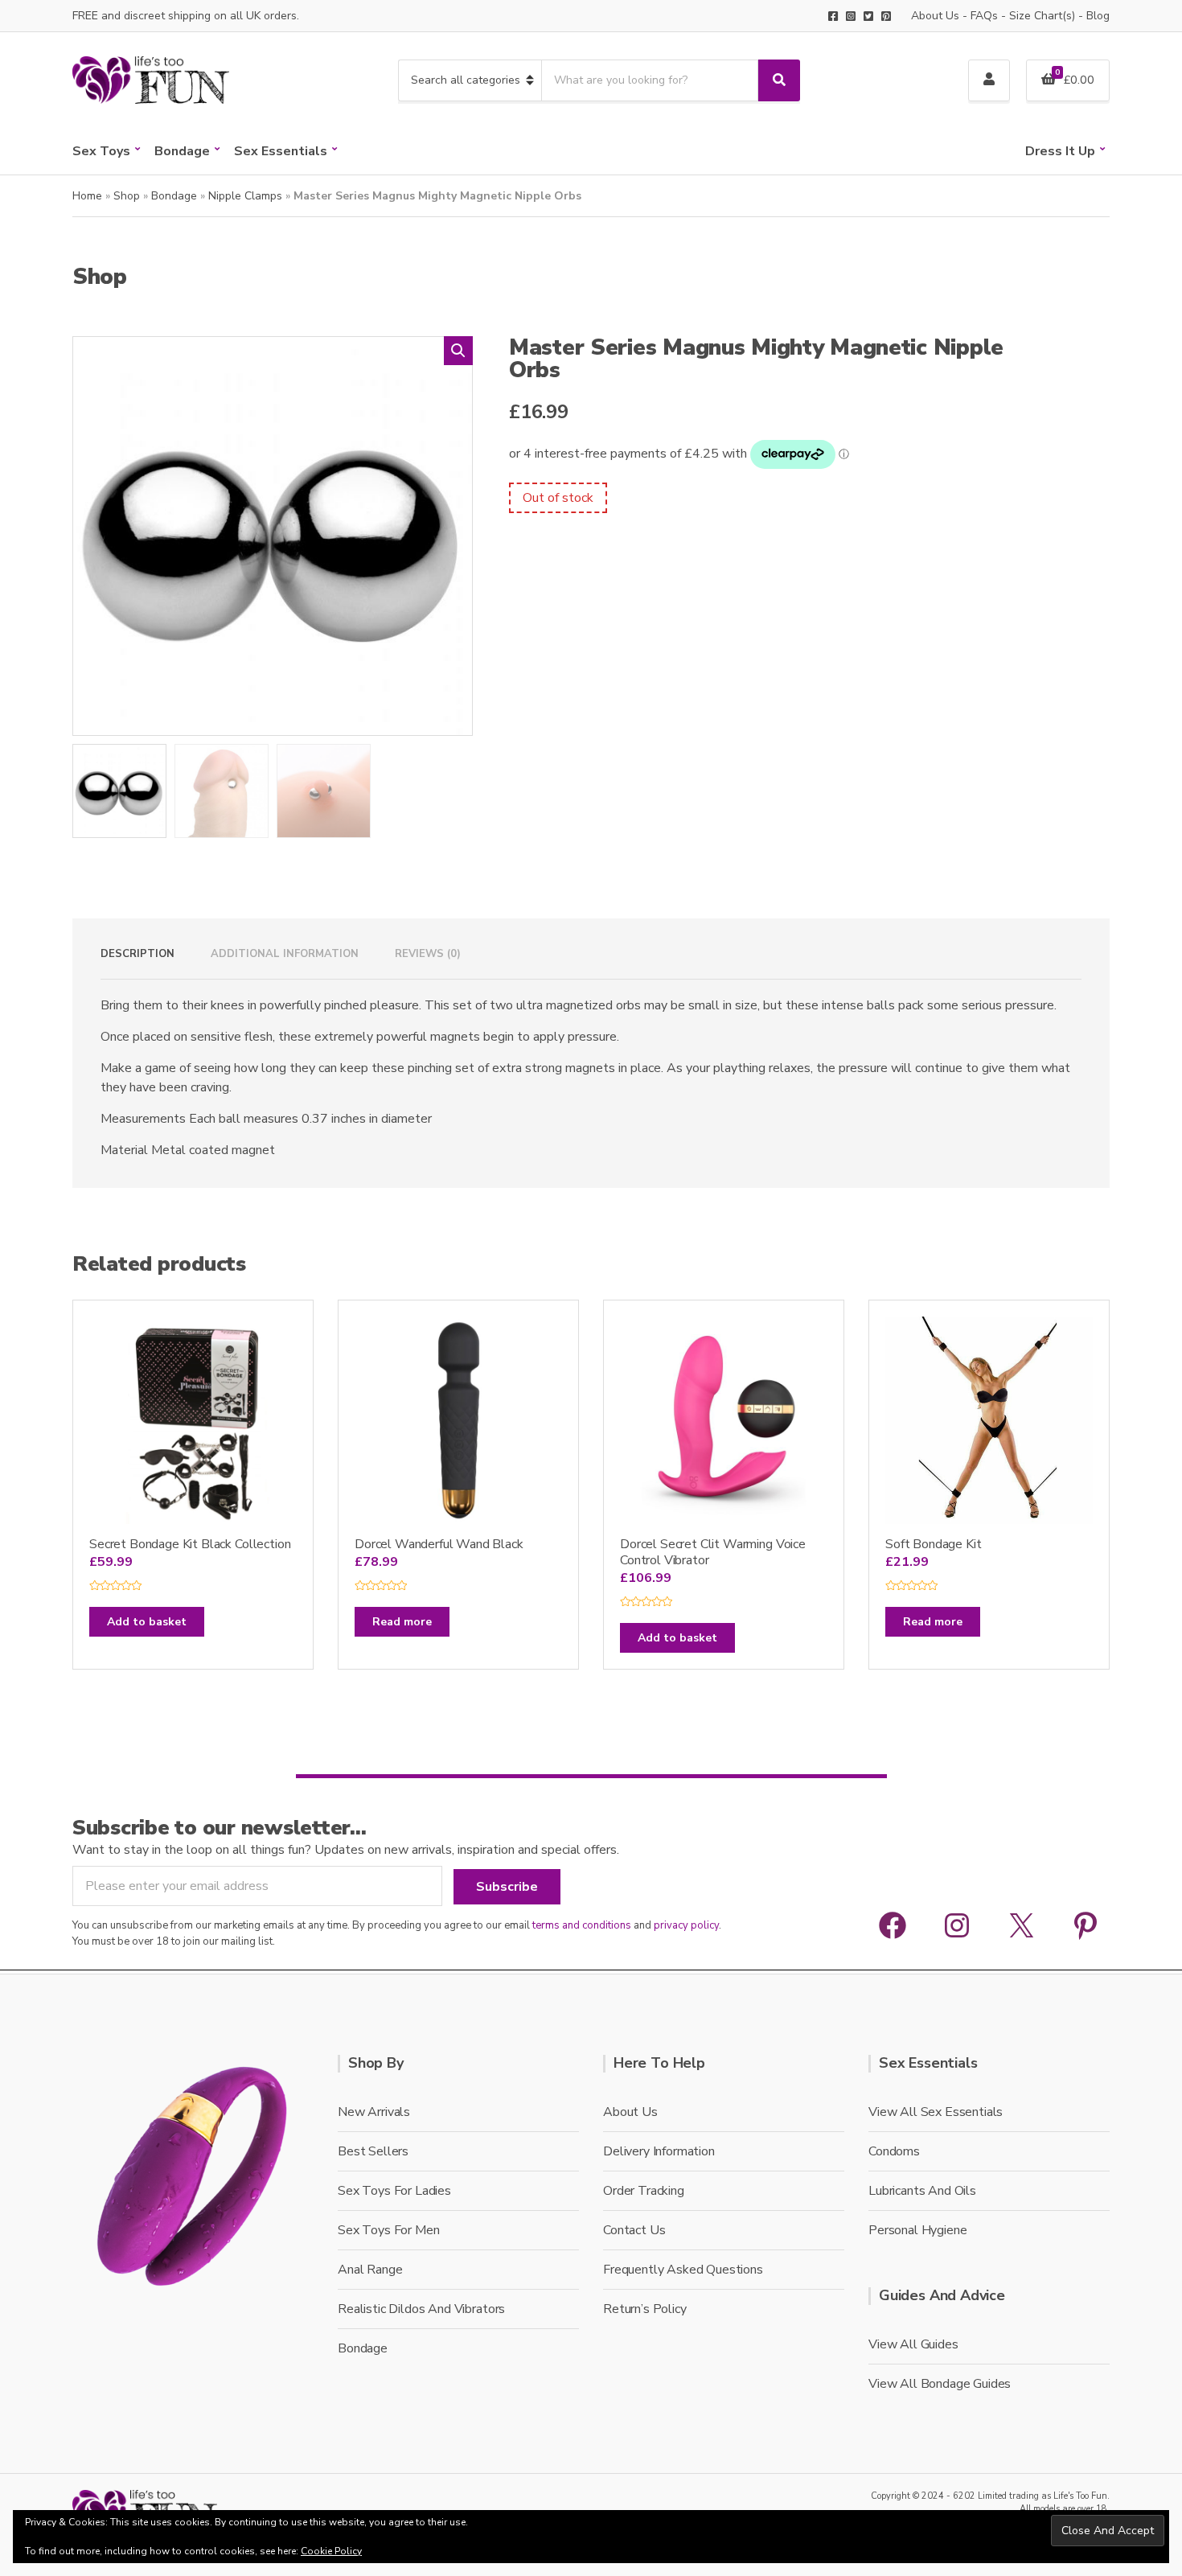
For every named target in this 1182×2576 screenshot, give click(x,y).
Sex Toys (101, 151)
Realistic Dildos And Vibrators (421, 2309)
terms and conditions (582, 1925)
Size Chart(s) (1042, 16)
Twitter (868, 16)
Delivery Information (659, 2151)
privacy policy (686, 1925)
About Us (935, 16)
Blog (1098, 16)
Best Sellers (373, 2151)
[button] (458, 351)
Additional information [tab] (285, 954)
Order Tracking (644, 2191)
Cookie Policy (331, 2551)
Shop (127, 196)
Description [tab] (137, 954)
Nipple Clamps (245, 196)
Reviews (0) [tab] (428, 954)
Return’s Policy (645, 2309)
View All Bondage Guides (940, 2384)
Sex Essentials (281, 151)
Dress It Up (1060, 151)
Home (87, 196)
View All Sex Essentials (936, 2112)
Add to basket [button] (147, 1622)
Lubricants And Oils (922, 2191)
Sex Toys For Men (388, 2230)
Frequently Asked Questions (683, 2270)
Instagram (851, 16)
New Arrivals (374, 2112)
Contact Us (634, 2230)
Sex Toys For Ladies (394, 2191)
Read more (402, 1622)
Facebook (833, 16)
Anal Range (370, 2270)
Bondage (182, 151)
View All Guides (913, 2344)
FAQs (984, 16)
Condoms (894, 2151)
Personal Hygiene (917, 2230)
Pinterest (886, 16)
